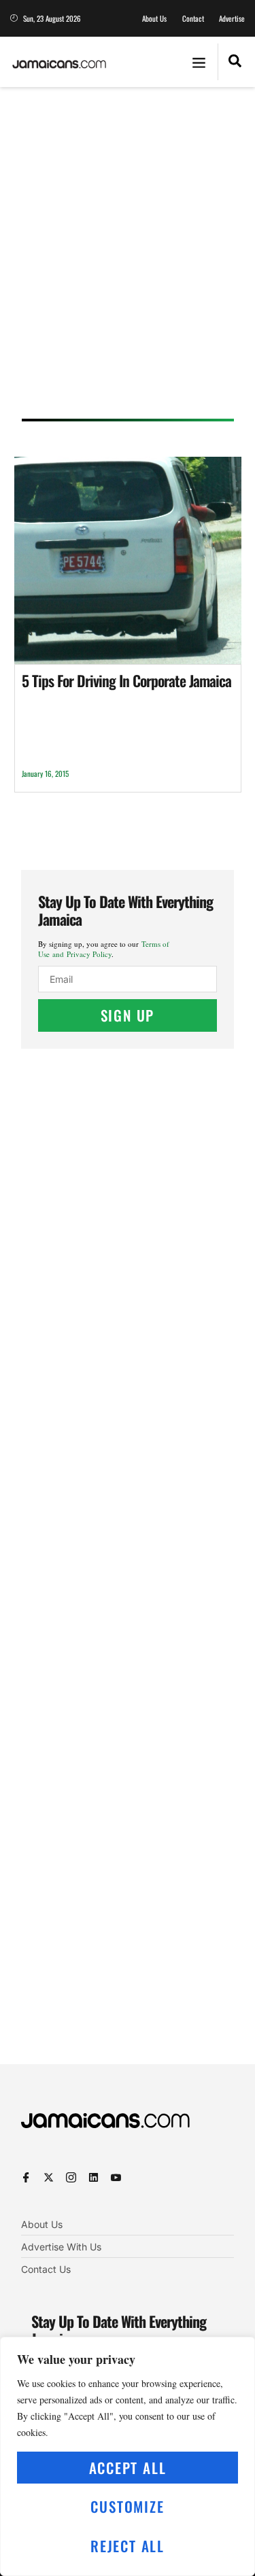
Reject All (128, 2546)
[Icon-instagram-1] (71, 2177)
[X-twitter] (49, 2177)
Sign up (128, 1015)
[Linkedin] (93, 2177)
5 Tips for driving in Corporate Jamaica (126, 680)
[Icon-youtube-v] (116, 2177)
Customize (127, 2506)
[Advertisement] (128, 257)
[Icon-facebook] (26, 2177)
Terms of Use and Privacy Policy (104, 949)
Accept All (128, 2468)
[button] (199, 62)
